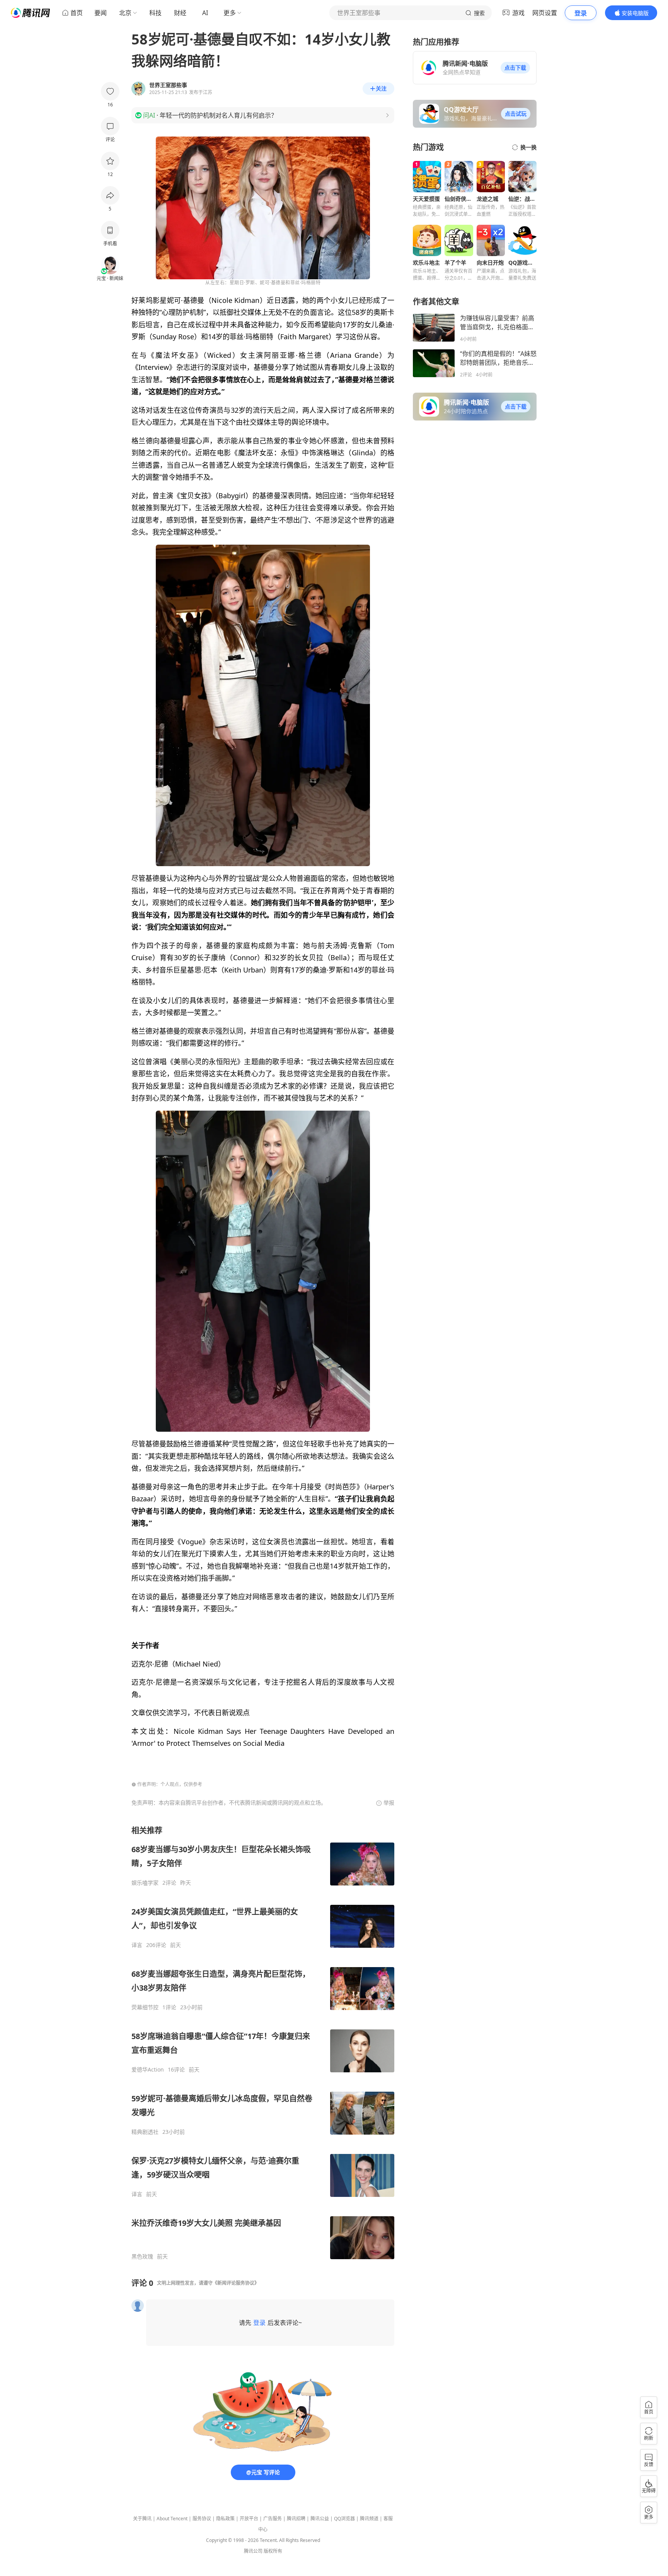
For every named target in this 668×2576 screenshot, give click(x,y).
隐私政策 (225, 2519)
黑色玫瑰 (142, 2256)
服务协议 (202, 2519)
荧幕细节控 (145, 2007)
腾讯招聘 (296, 2519)
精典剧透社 (145, 2132)
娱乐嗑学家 (145, 1883)
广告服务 (273, 2519)
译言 (137, 1945)
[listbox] (263, 2043)
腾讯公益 (320, 2519)
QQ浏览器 (344, 2519)
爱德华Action (148, 2070)
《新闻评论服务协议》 (236, 2283)
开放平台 (249, 2519)
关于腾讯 (142, 2519)
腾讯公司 (253, 2551)
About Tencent (172, 2519)
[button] (515, 68)
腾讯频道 (369, 2519)
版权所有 (273, 2551)
